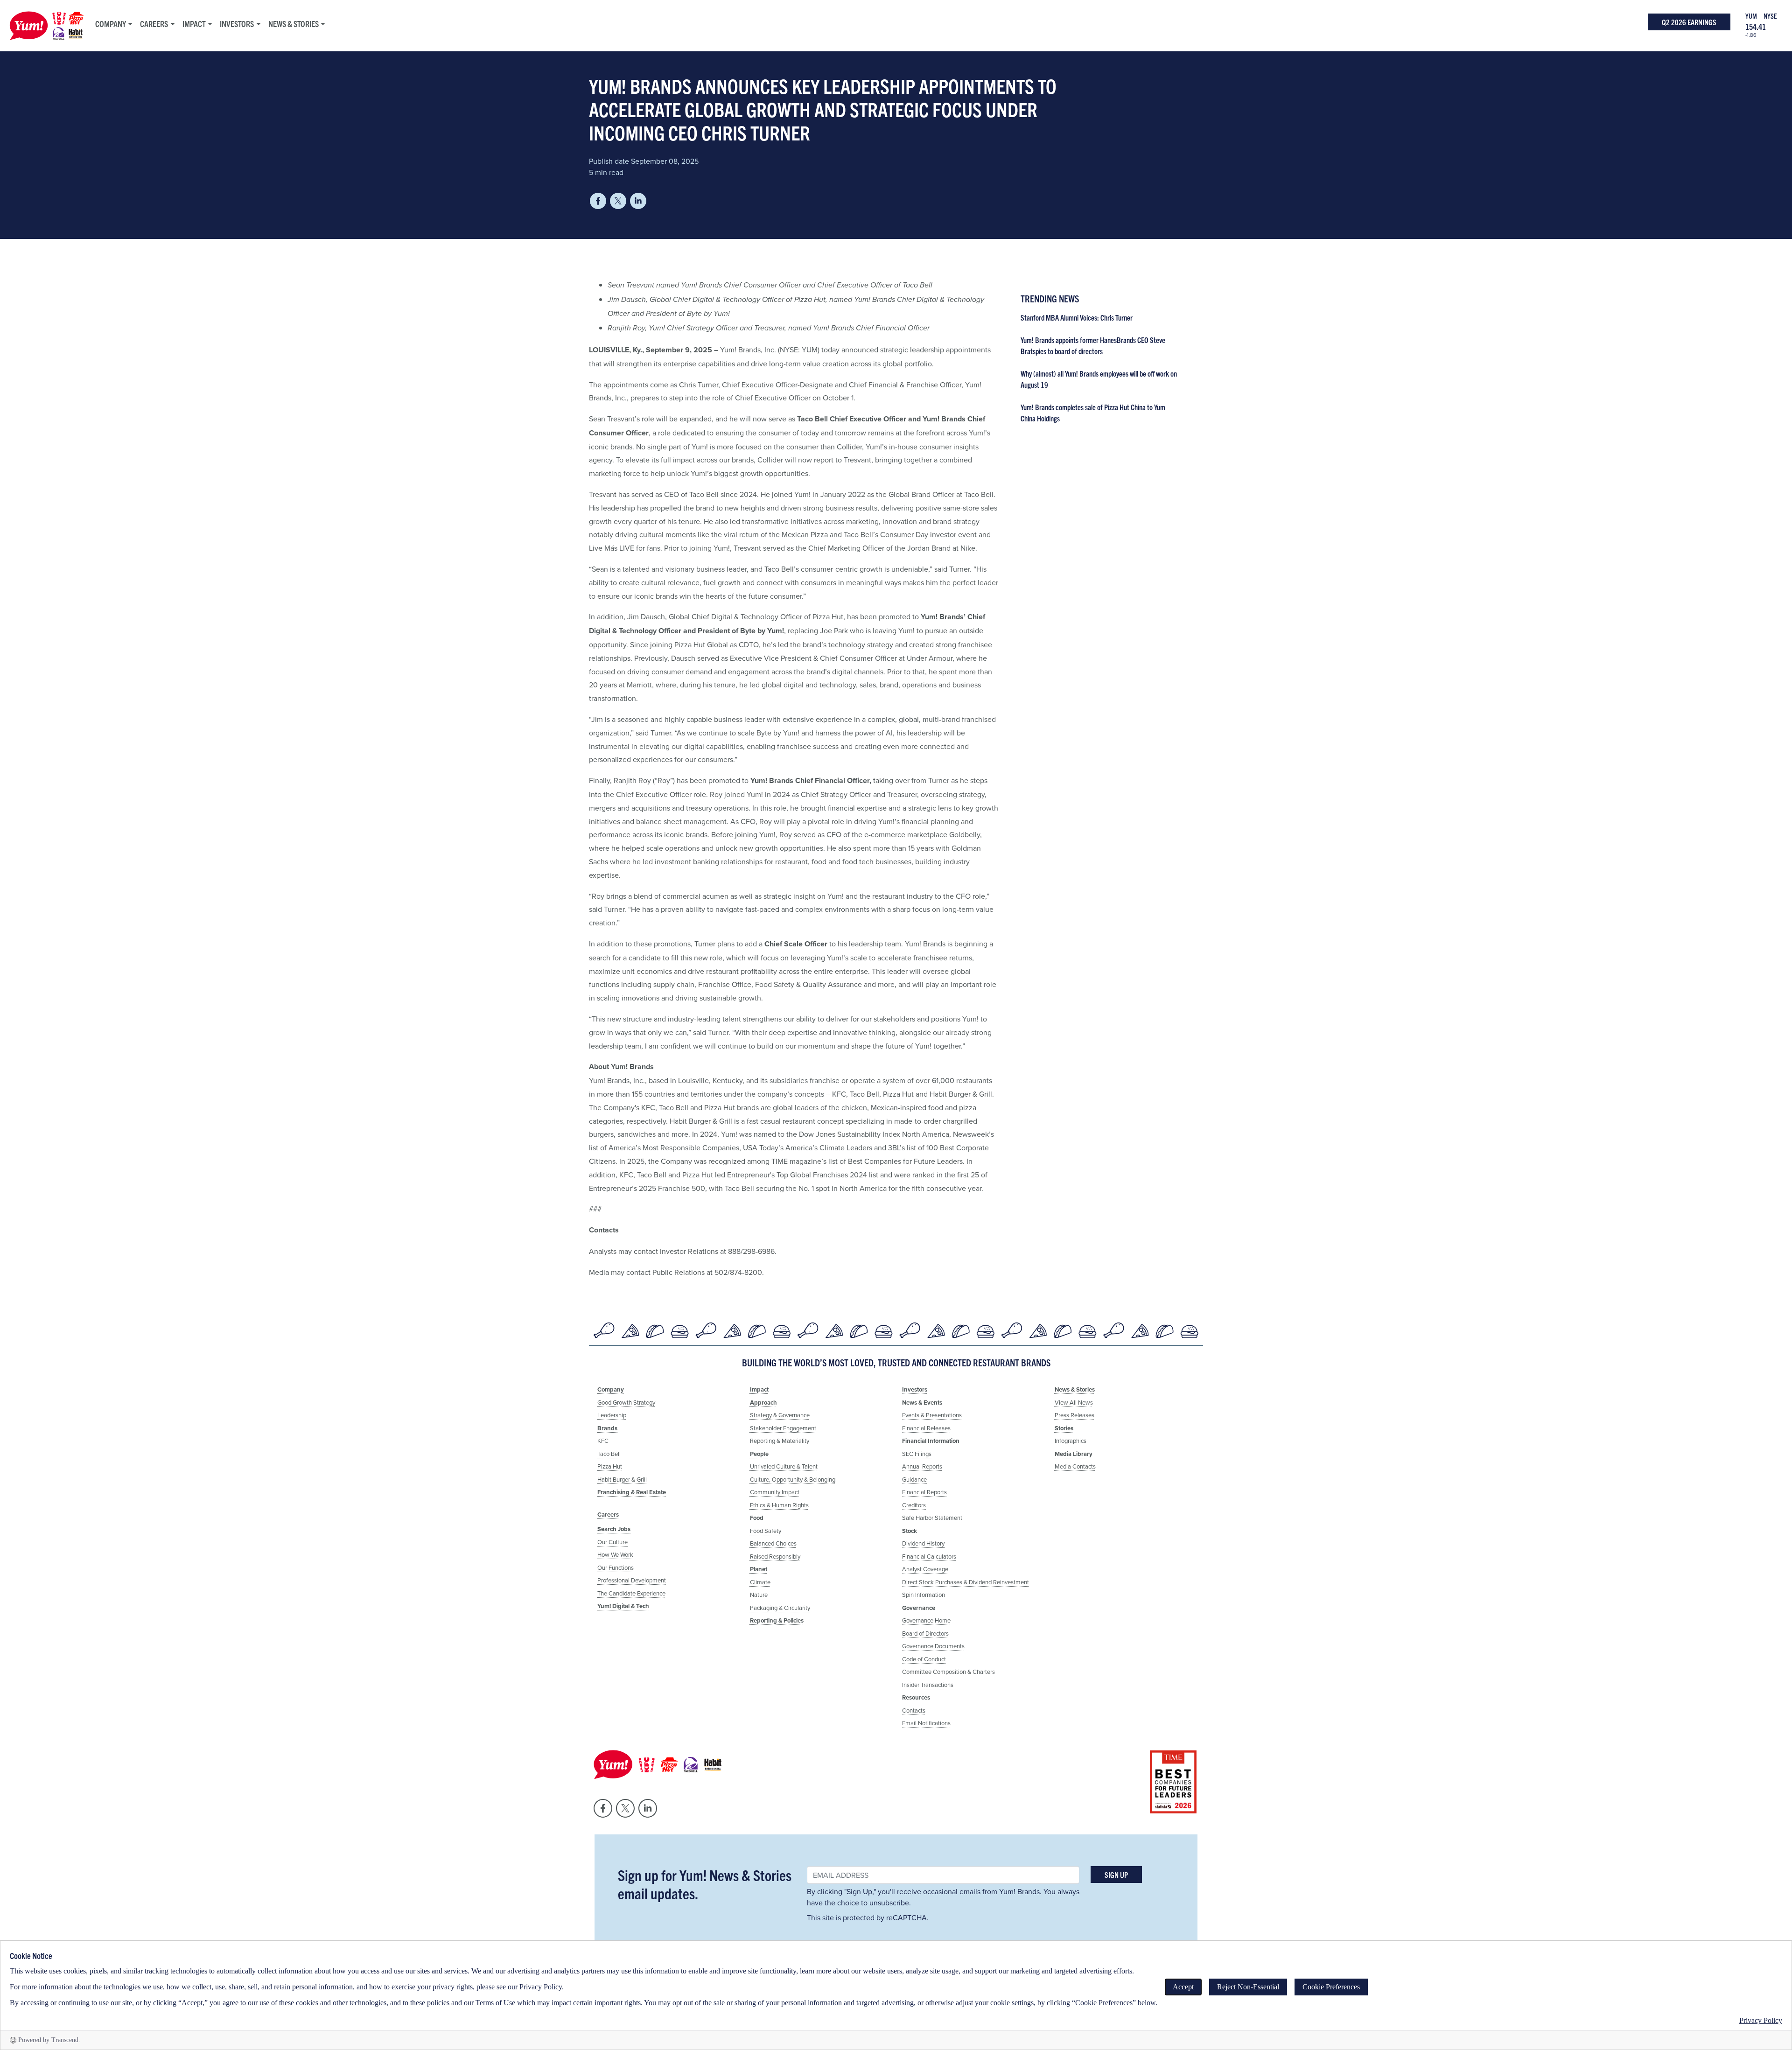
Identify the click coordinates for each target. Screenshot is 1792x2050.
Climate (760, 1582)
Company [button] (111, 24)
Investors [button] (237, 24)
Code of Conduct (924, 1659)
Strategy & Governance (780, 1415)
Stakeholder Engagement (783, 1428)
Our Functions (616, 1567)
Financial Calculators (929, 1556)
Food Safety (766, 1531)
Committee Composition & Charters (948, 1672)
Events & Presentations (932, 1415)
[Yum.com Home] (44, 26)
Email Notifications (926, 1723)
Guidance (914, 1479)
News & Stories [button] (294, 24)
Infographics (1071, 1441)
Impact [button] (194, 24)
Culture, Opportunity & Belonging (793, 1479)
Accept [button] (1183, 1987)
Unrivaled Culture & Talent (784, 1466)
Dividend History (923, 1543)
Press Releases (1074, 1415)
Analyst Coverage (925, 1569)
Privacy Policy (1761, 2020)
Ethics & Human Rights (779, 1505)
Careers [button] (154, 24)
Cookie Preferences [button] (1331, 1987)
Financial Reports (924, 1492)
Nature (759, 1595)
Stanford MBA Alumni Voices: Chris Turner (1077, 317)
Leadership (612, 1415)
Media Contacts (1075, 1466)
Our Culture (612, 1542)
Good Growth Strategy (626, 1402)
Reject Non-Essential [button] (1248, 1987)
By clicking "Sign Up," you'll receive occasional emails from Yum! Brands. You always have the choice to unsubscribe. (943, 1897)
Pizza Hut (610, 1466)
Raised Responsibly (775, 1556)
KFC (603, 1441)
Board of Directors (925, 1633)
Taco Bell (609, 1454)
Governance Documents (933, 1646)
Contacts (914, 1710)
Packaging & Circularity (780, 1608)
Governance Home (926, 1620)
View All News (1074, 1402)
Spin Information (924, 1595)
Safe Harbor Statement (932, 1518)
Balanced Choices (773, 1543)
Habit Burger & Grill (622, 1479)
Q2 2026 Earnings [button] (1689, 22)
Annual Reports (922, 1466)
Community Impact (775, 1492)
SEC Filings (917, 1454)
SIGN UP (1116, 1875)
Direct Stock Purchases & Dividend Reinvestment (966, 1582)
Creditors (914, 1505)
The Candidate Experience (631, 1593)
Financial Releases (926, 1428)
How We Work (615, 1554)
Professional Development (632, 1580)
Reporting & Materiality (780, 1441)
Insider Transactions (928, 1685)
